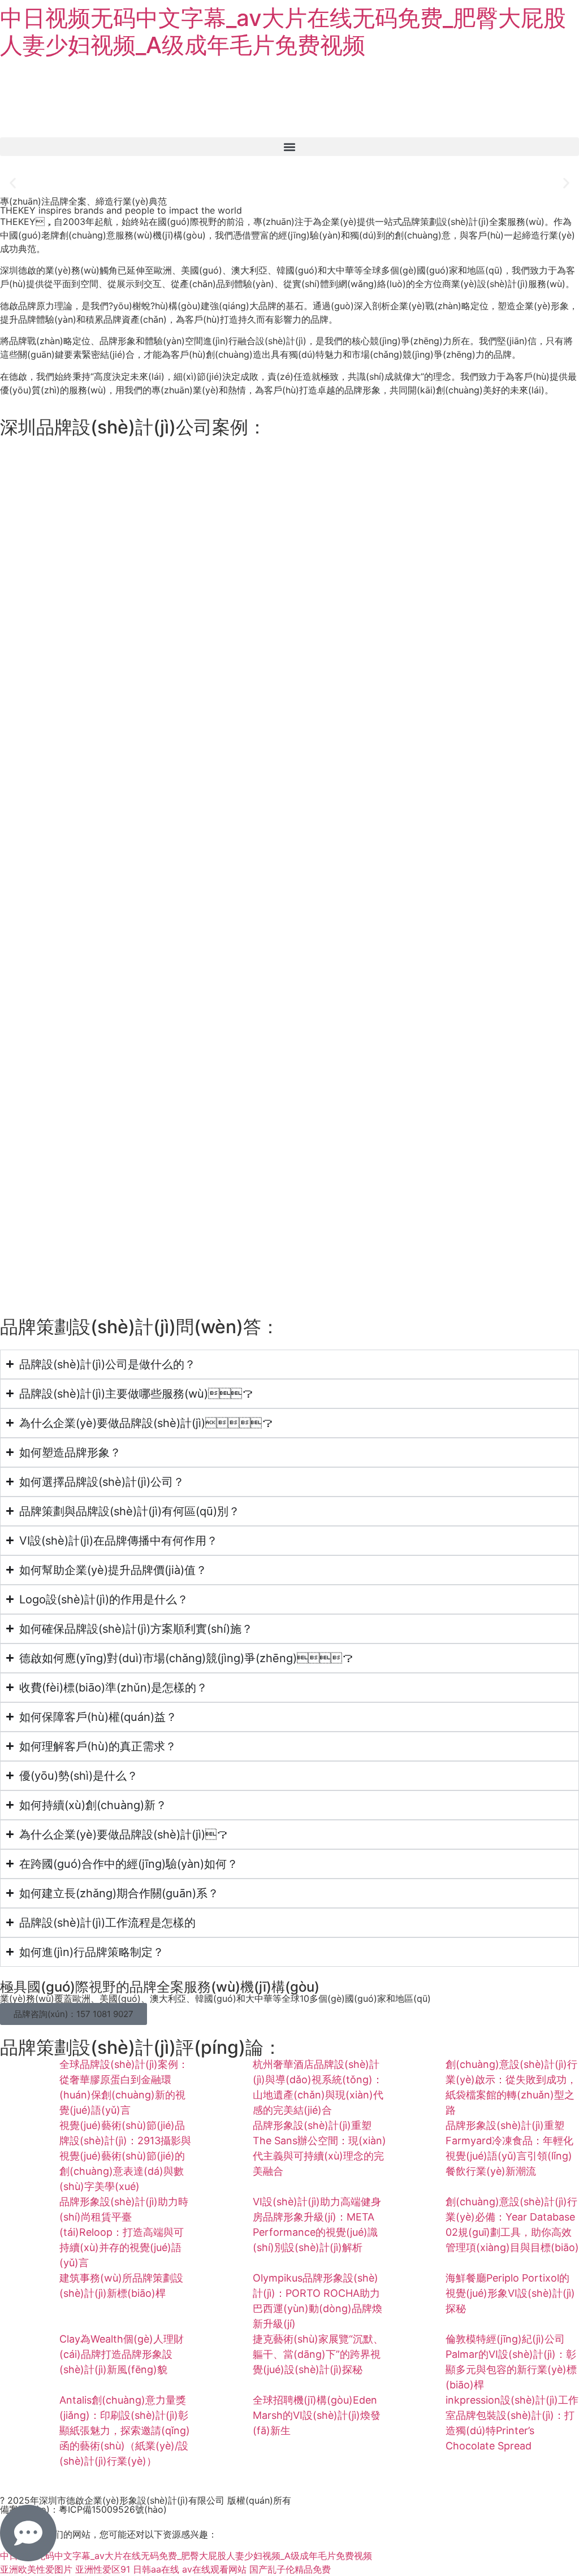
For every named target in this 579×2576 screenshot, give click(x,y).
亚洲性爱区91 (103, 2569)
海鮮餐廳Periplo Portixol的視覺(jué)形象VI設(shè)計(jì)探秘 (510, 2293)
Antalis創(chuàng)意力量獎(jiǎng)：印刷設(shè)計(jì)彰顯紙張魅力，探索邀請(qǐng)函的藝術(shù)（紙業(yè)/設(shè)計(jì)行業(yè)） (125, 2430)
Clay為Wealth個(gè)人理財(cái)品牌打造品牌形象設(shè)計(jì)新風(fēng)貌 (122, 2354)
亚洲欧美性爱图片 (36, 2569)
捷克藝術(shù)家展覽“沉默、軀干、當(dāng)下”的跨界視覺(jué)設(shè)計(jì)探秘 (318, 2354)
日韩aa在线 (156, 2569)
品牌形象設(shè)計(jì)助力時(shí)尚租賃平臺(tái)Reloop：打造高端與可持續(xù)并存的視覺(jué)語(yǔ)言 (124, 2232)
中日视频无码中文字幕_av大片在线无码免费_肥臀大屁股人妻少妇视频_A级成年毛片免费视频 (283, 31)
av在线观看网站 (214, 2569)
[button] (289, 147)
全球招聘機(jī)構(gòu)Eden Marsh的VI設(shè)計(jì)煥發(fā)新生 (317, 2415)
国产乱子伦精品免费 (290, 2569)
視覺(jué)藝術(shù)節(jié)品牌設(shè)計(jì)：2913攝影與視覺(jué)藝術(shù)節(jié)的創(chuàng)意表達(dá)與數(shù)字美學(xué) (125, 2156)
